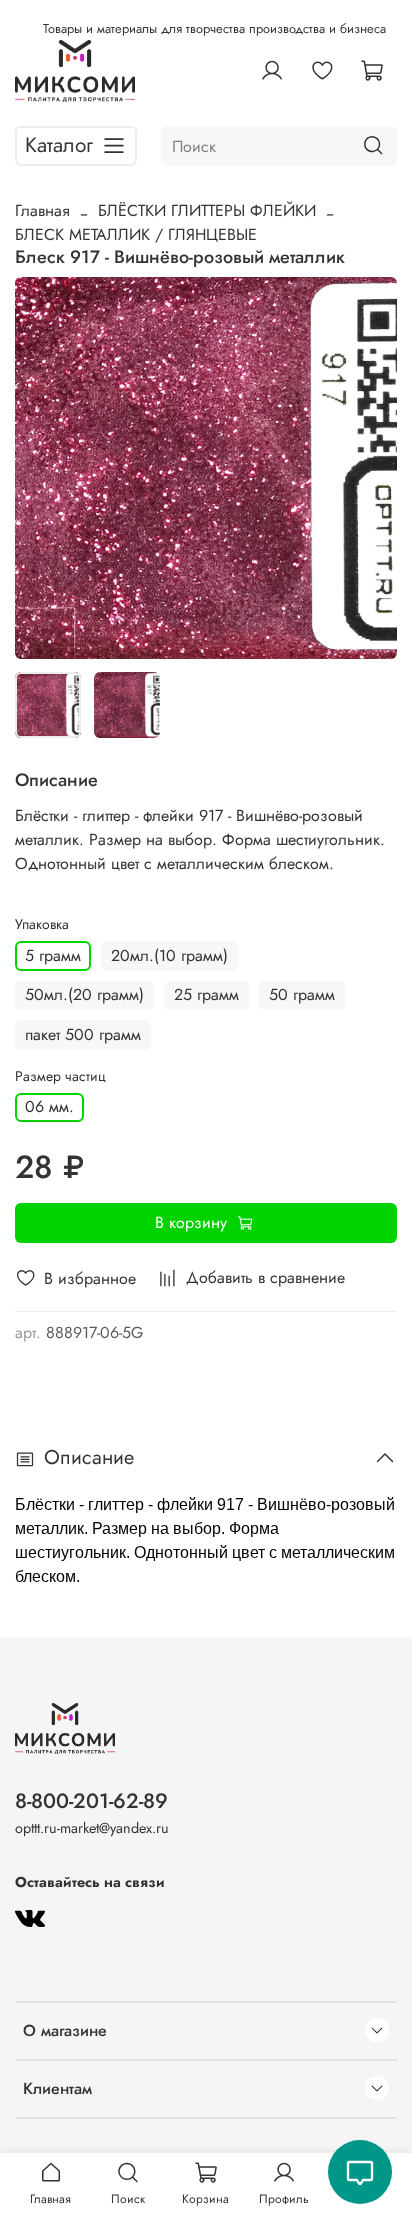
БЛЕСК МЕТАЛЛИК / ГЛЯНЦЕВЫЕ (136, 234)
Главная (42, 210)
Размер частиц (60, 1076)
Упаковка (42, 924)
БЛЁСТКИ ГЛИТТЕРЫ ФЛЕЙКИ (207, 210)
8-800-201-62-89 (91, 1801)
